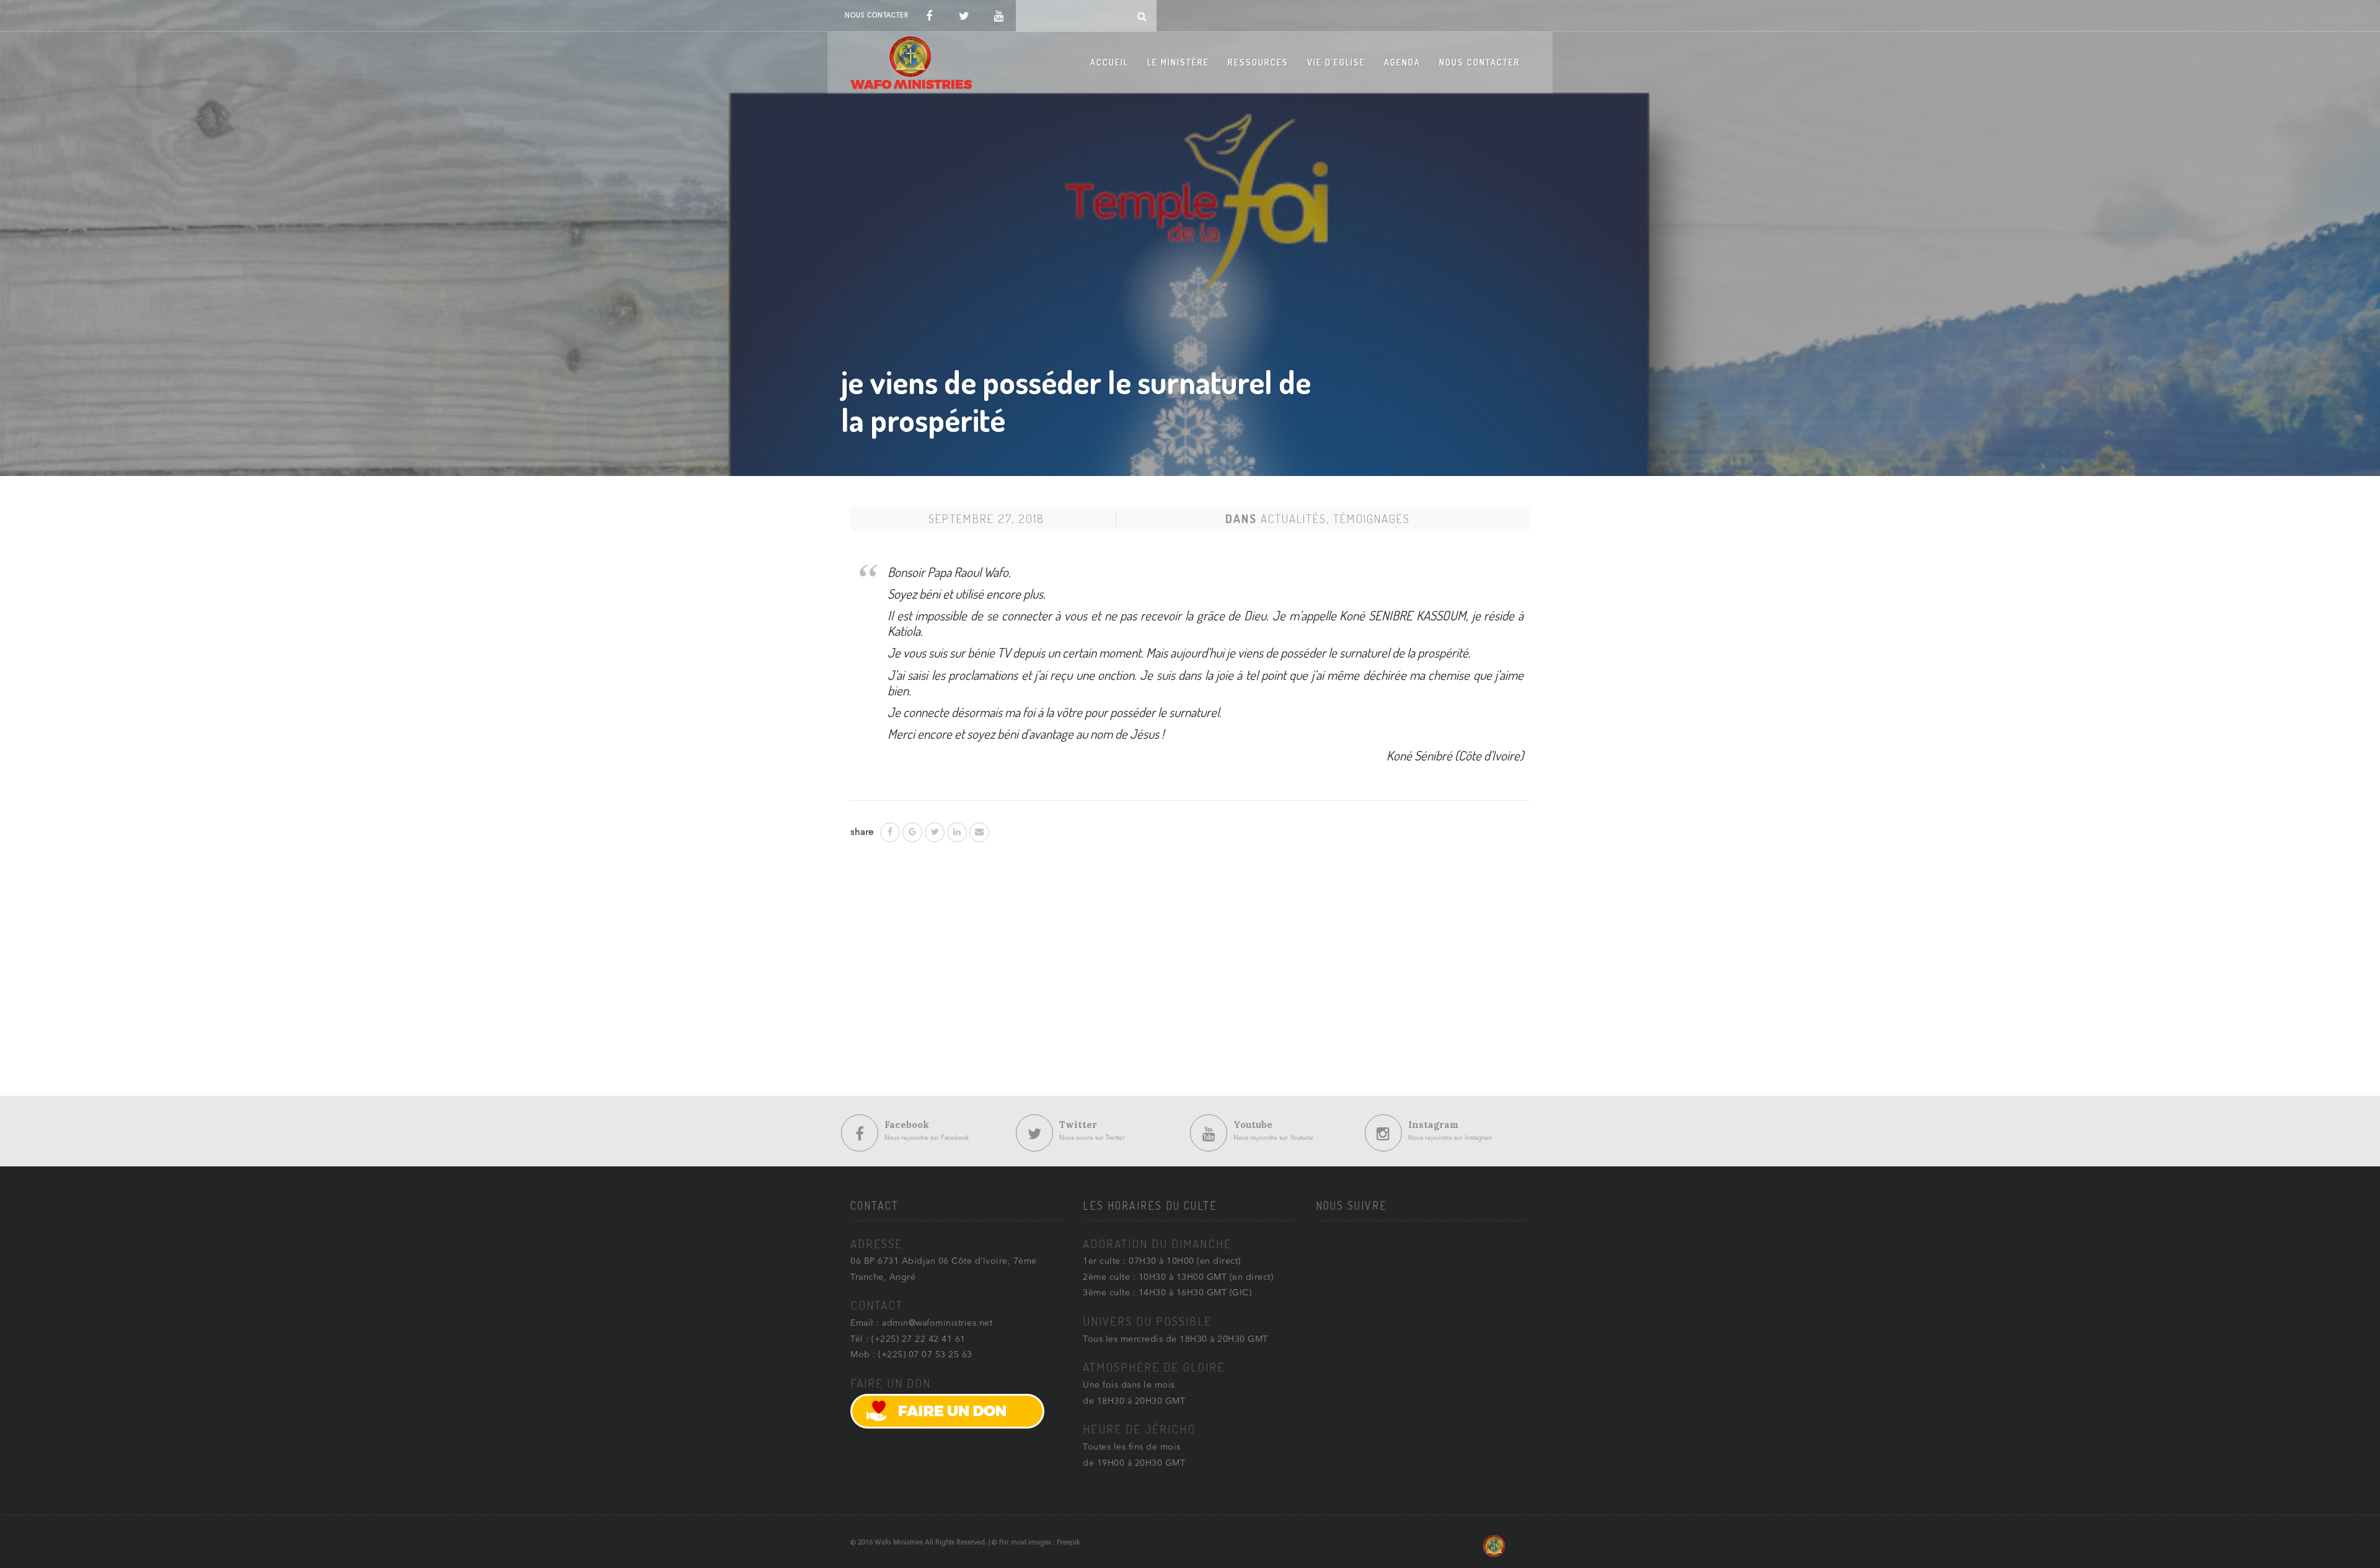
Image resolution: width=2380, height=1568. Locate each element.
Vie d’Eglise (1336, 62)
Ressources (1258, 62)
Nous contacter (1480, 62)
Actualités (1294, 518)
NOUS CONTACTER (876, 15)
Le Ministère (1178, 62)
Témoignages (1372, 518)
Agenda (1402, 62)
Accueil (1109, 62)
